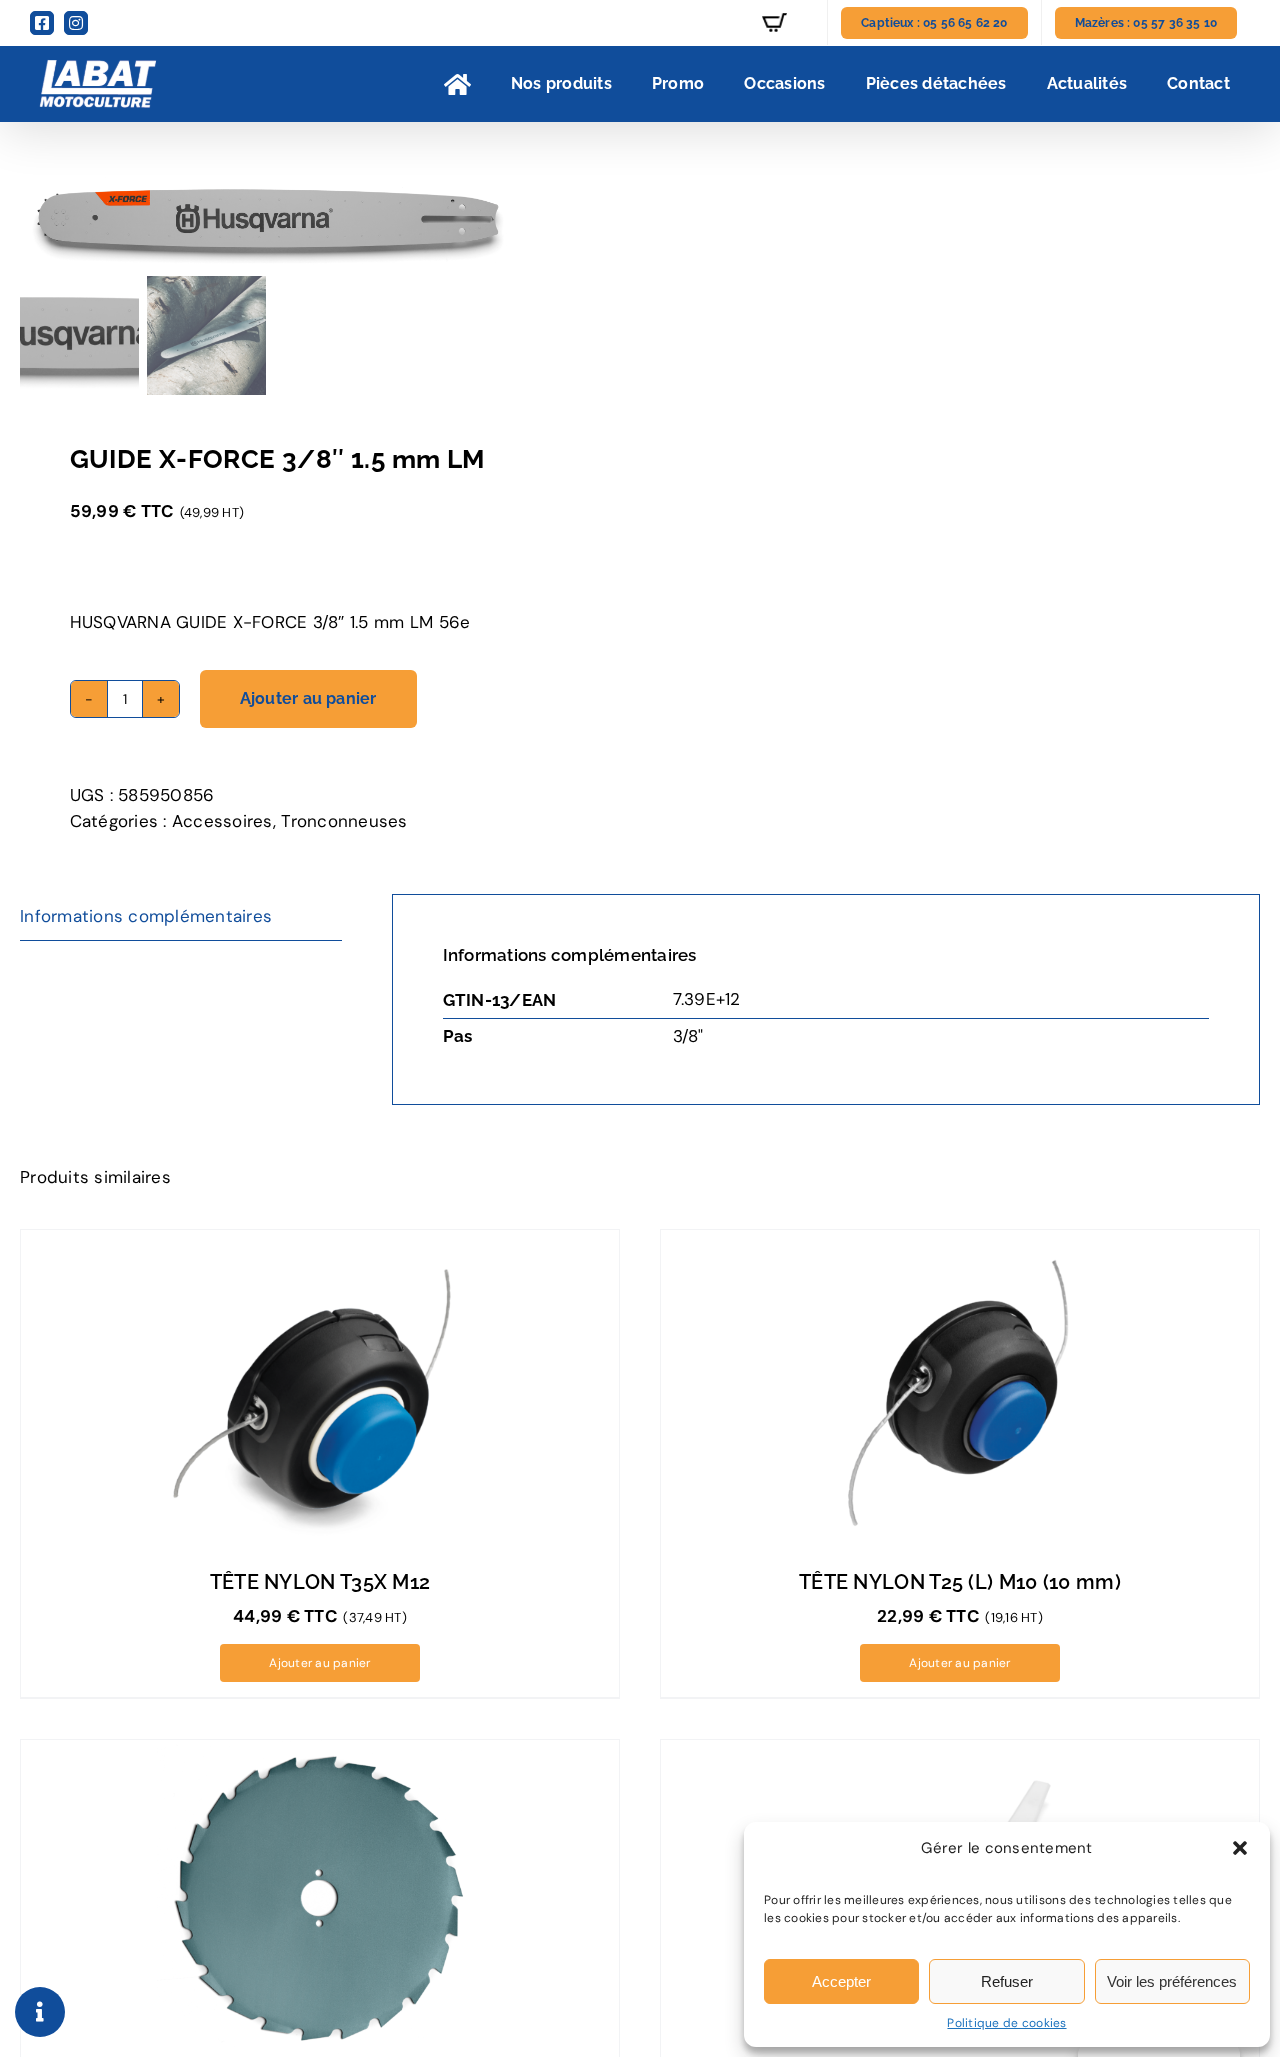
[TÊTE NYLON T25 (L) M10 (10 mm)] (960, 1390)
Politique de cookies (1006, 2023)
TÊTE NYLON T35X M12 (320, 1582)
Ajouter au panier (308, 698)
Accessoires (222, 821)
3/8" (688, 1036)
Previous (35, 220)
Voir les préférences (1172, 1981)
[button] (1240, 1848)
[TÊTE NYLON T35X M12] (320, 1390)
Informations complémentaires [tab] (146, 916)
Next (601, 220)
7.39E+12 (707, 999)
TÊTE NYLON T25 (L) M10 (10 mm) (960, 1582)
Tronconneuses (344, 821)
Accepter (841, 1981)
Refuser (1007, 1981)
